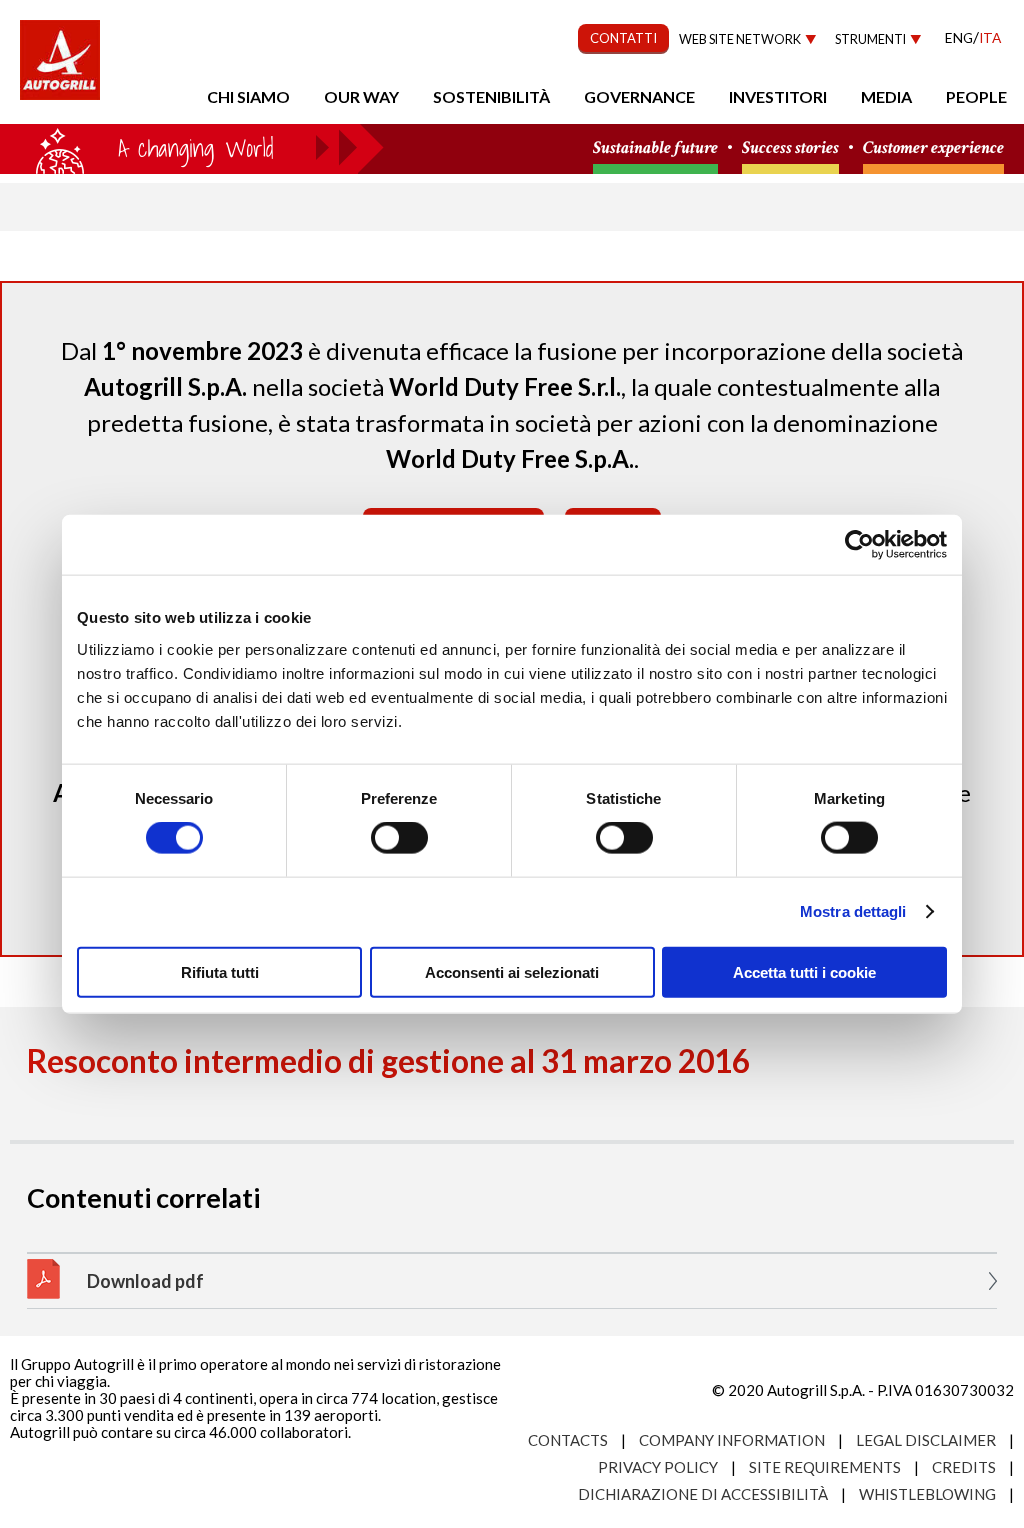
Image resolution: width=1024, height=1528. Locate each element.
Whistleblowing (927, 1494)
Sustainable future (655, 148)
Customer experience (933, 148)
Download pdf (145, 1281)
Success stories (790, 148)
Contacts (568, 1440)
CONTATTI (623, 38)
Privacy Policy (658, 1467)
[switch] (399, 838)
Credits (964, 1467)
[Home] (60, 70)
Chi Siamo (248, 96)
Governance (639, 96)
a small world (192, 147)
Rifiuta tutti (220, 971)
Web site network (740, 39)
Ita (990, 37)
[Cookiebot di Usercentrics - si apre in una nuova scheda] (859, 545)
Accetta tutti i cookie (804, 971)
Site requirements (825, 1467)
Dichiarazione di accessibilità (703, 1494)
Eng (959, 37)
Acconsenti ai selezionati (512, 971)
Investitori (778, 96)
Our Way (361, 96)
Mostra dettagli (853, 911)
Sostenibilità (491, 96)
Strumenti (870, 39)
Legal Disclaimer (926, 1440)
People (976, 96)
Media (886, 96)
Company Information (732, 1440)
